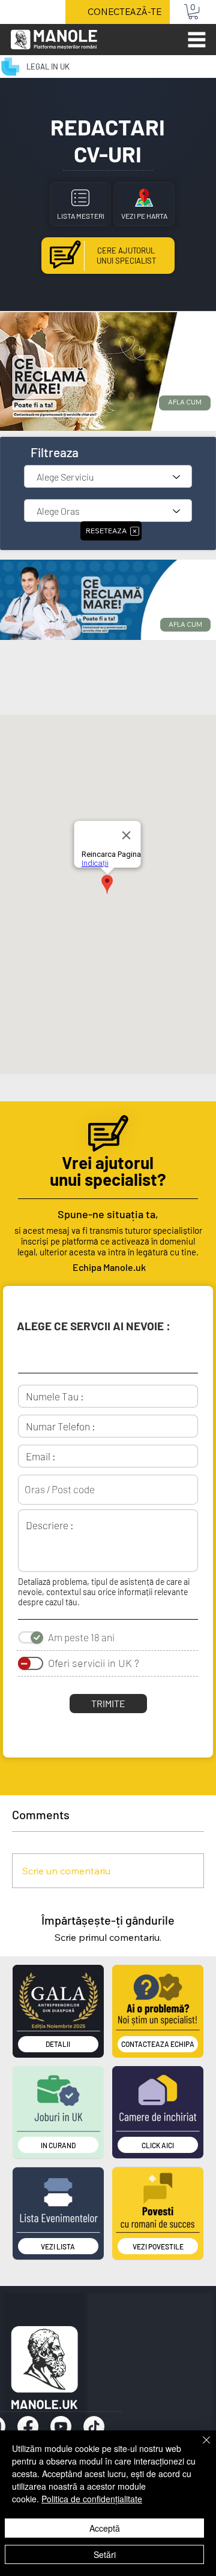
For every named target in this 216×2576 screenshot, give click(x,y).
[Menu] (197, 40)
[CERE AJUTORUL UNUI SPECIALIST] (108, 256)
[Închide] (199, 2447)
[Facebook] (28, 2426)
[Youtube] (61, 2426)
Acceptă (105, 2528)
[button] (193, 12)
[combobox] (108, 1489)
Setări (105, 2554)
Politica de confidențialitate (92, 2499)
